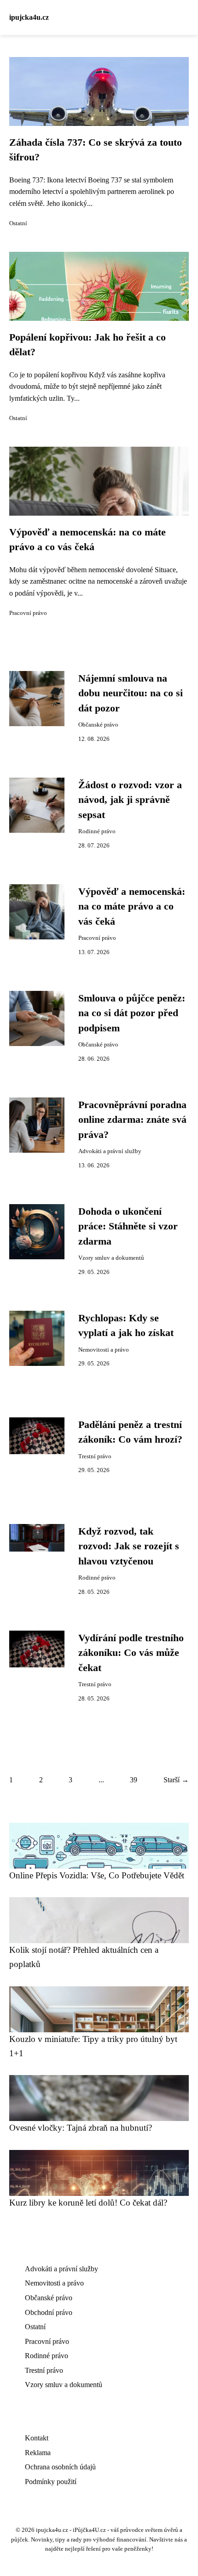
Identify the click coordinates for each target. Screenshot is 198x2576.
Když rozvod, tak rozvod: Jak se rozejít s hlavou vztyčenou (129, 1546)
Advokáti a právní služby (110, 1151)
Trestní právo (95, 1456)
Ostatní (18, 223)
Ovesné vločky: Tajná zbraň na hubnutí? (81, 2128)
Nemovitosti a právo (104, 1350)
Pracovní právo (28, 613)
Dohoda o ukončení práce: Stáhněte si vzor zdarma (128, 1226)
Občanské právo (98, 725)
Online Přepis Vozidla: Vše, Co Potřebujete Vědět (97, 1875)
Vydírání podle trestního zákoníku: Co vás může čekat (131, 1653)
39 (134, 1780)
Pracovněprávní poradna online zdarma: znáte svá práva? (132, 1120)
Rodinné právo (97, 831)
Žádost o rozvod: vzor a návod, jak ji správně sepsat (130, 800)
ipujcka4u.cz (29, 17)
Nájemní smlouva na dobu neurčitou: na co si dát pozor (131, 693)
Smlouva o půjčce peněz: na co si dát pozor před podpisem (132, 1013)
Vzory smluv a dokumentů (111, 1258)
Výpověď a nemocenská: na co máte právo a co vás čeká (132, 907)
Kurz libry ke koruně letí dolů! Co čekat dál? (88, 2203)
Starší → (176, 1780)
